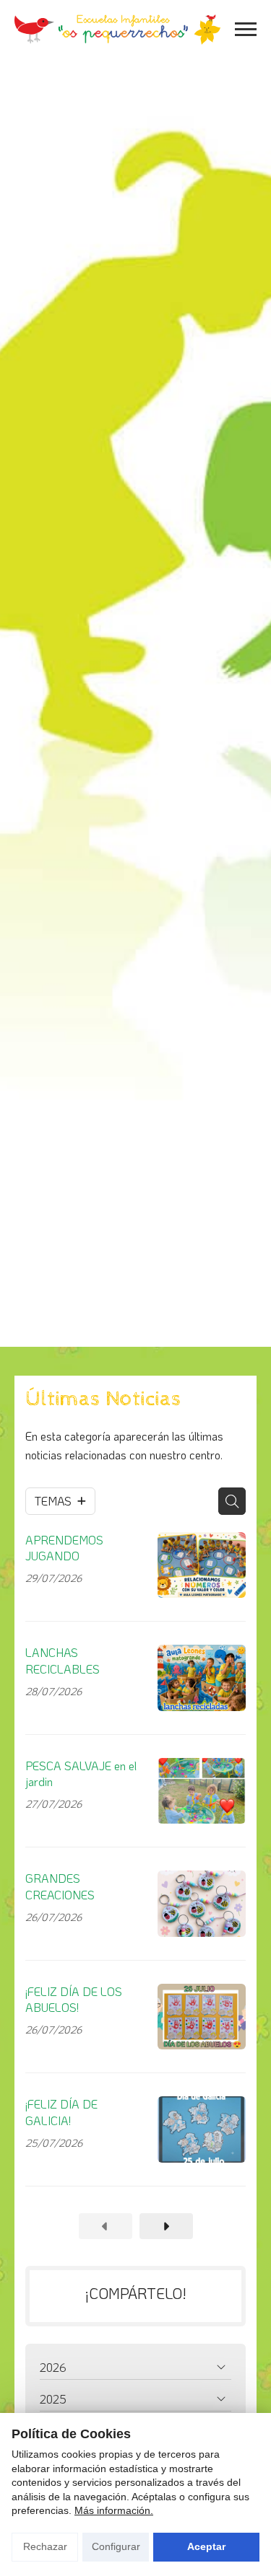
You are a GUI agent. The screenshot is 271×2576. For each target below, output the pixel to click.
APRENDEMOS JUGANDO (64, 1548)
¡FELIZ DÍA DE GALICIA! (61, 2112)
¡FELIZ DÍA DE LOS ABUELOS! (74, 1999)
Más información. (114, 2510)
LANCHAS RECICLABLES (63, 1660)
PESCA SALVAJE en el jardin (81, 1773)
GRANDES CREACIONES (60, 1886)
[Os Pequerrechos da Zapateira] (117, 30)
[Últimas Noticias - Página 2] (166, 2226)
